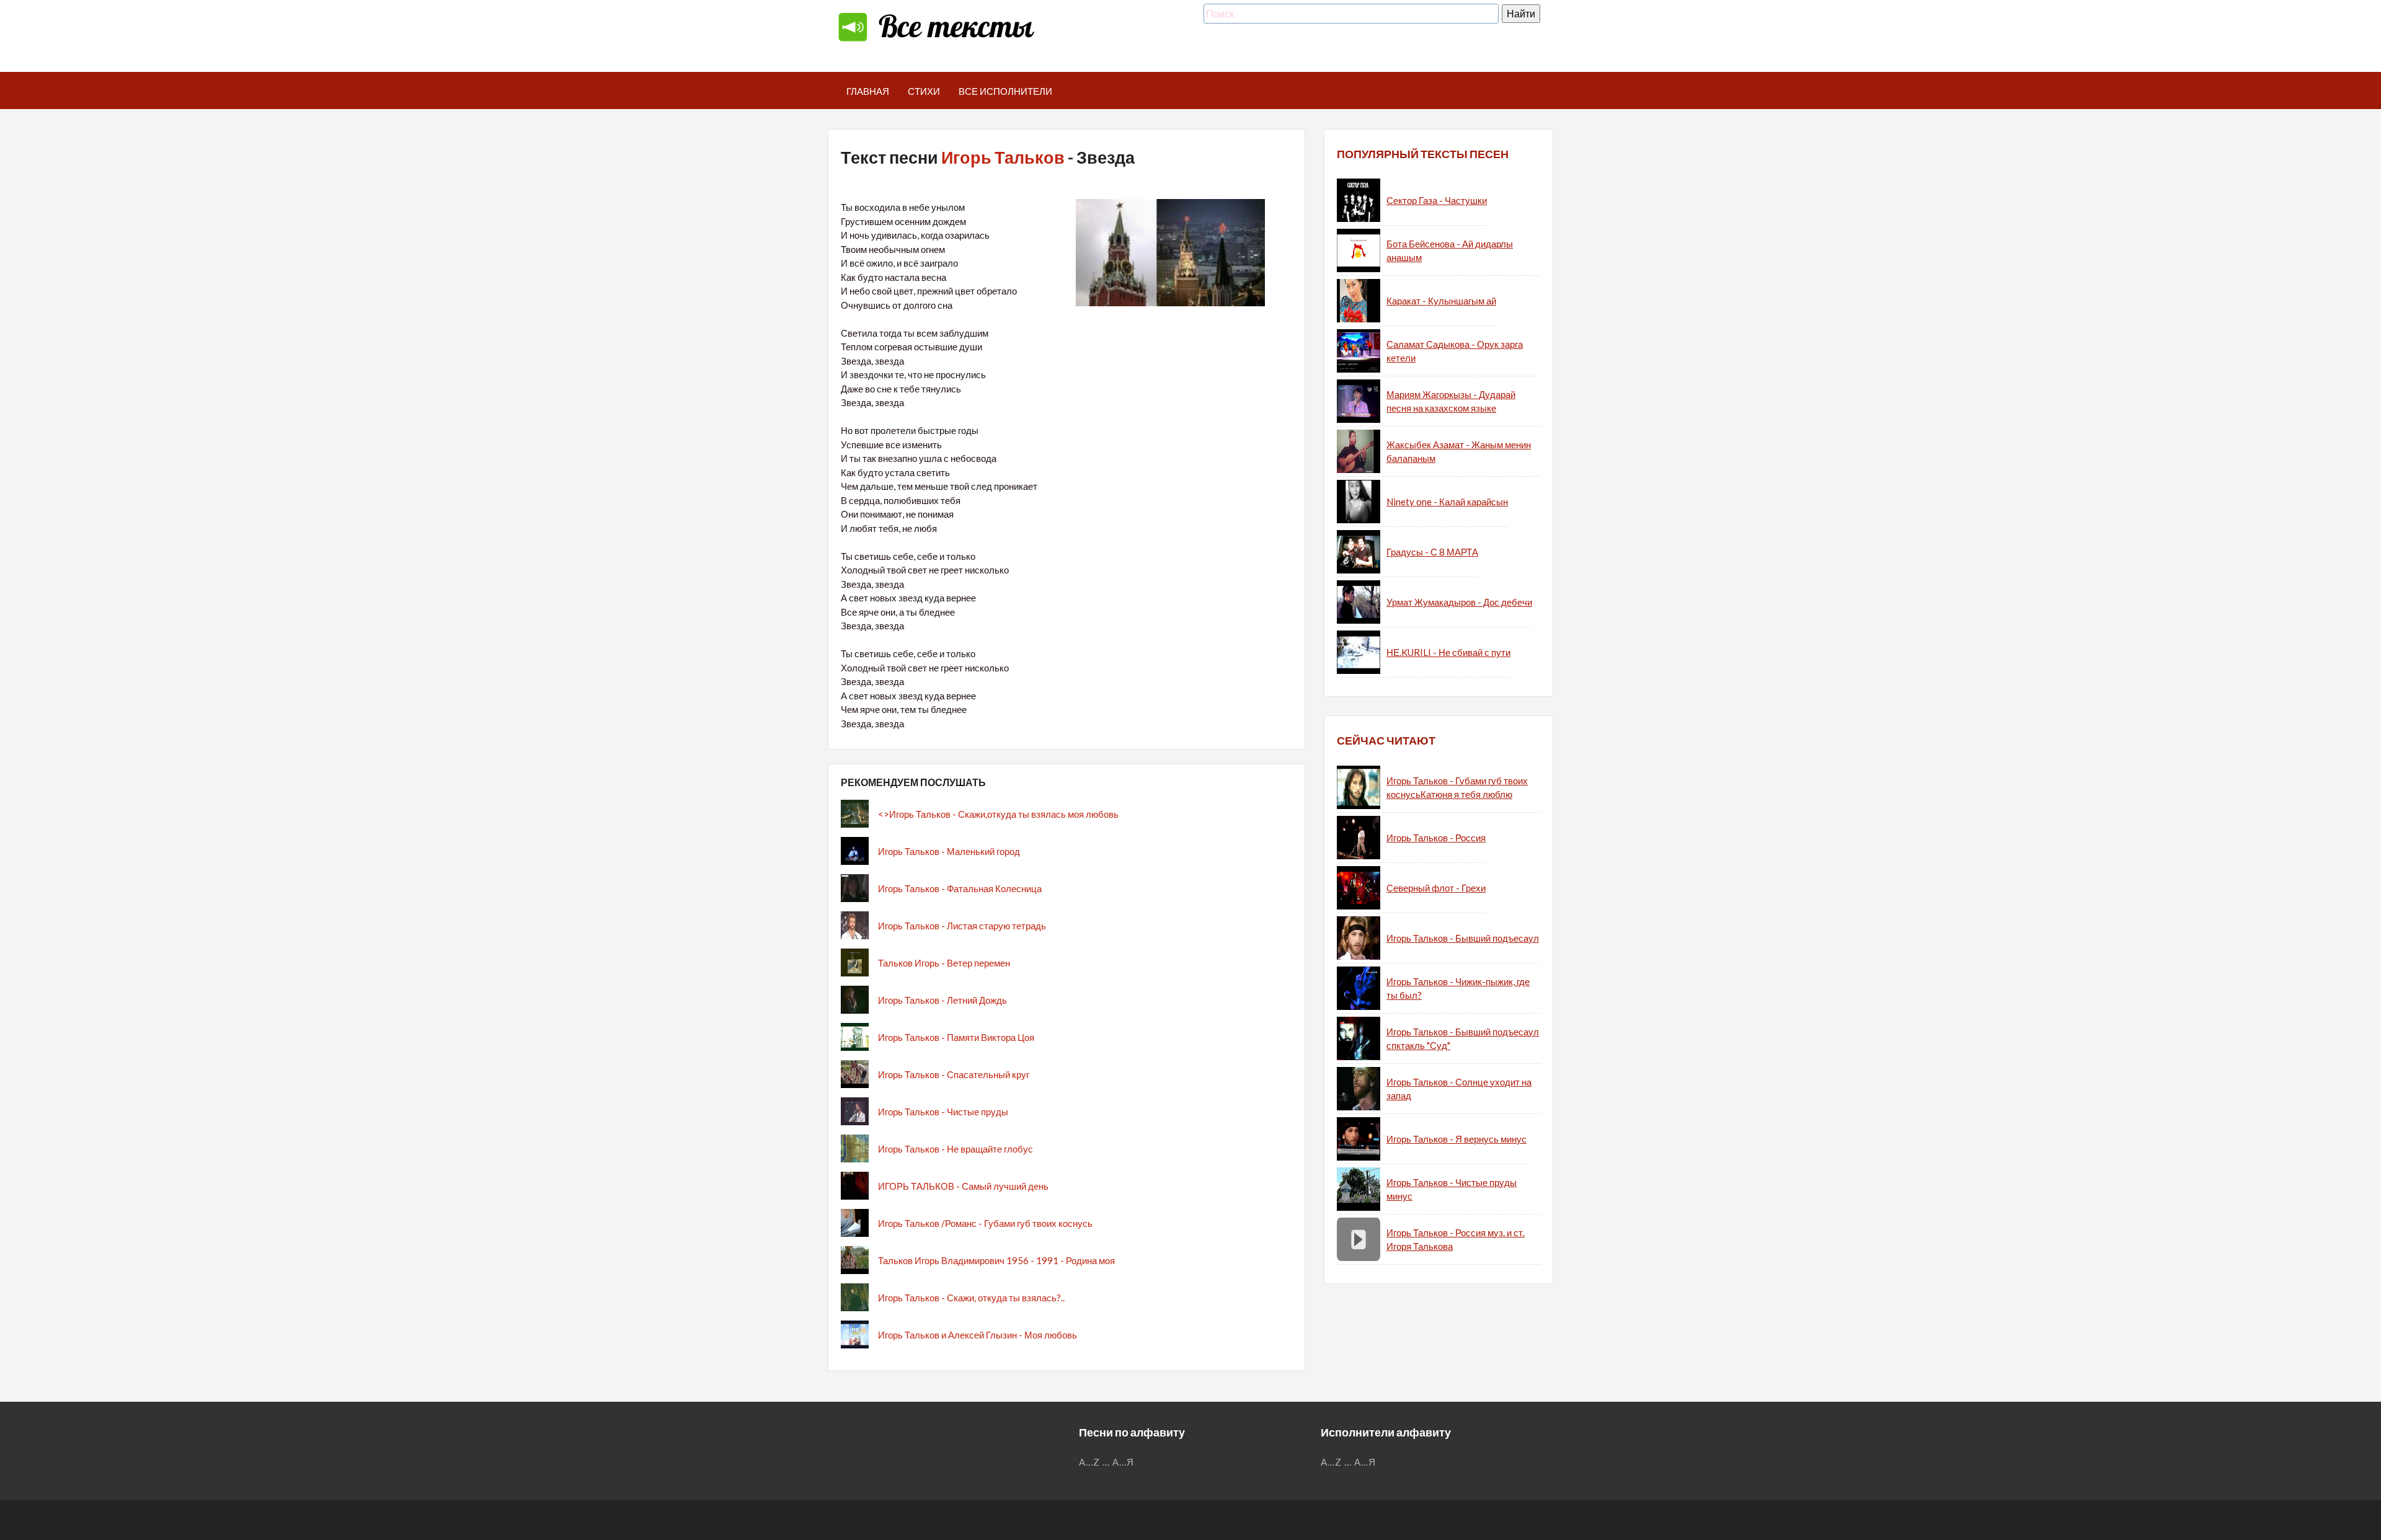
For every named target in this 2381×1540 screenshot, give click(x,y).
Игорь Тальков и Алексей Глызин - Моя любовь (978, 1335)
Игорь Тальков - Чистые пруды (943, 1112)
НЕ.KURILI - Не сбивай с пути (1448, 652)
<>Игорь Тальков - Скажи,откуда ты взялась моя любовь (998, 814)
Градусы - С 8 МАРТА (1432, 552)
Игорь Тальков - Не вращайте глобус (956, 1149)
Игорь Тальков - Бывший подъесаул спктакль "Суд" (1463, 1039)
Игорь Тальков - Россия (1436, 838)
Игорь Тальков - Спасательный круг (954, 1074)
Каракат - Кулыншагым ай (1441, 301)
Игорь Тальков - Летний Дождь (942, 1000)
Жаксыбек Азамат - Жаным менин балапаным (1459, 452)
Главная (868, 91)
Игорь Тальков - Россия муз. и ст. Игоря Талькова (1456, 1240)
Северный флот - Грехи (1436, 888)
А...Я (1123, 1462)
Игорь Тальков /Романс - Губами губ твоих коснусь (985, 1223)
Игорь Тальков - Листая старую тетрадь (962, 926)
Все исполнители (1005, 91)
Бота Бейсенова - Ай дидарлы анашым (1450, 251)
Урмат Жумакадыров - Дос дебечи (1459, 602)
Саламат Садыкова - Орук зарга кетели (1455, 351)
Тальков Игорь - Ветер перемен (944, 963)
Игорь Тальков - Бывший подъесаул (1463, 938)
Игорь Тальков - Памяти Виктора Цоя (956, 1037)
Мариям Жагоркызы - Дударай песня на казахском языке (1451, 401)
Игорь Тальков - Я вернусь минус (1457, 1139)
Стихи (924, 91)
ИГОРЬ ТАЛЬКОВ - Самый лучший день (963, 1186)
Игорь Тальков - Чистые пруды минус (1452, 1189)
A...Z (1089, 1462)
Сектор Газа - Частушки (1437, 200)
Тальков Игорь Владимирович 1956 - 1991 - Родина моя (996, 1260)
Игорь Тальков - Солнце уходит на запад (1459, 1089)
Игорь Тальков (1003, 157)
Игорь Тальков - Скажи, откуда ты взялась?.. (971, 1298)
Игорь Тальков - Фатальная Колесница (960, 888)
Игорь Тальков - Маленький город (949, 851)
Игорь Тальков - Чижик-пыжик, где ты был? (1458, 989)
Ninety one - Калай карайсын (1447, 502)
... (1106, 1462)
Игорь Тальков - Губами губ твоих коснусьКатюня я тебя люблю (1457, 788)
